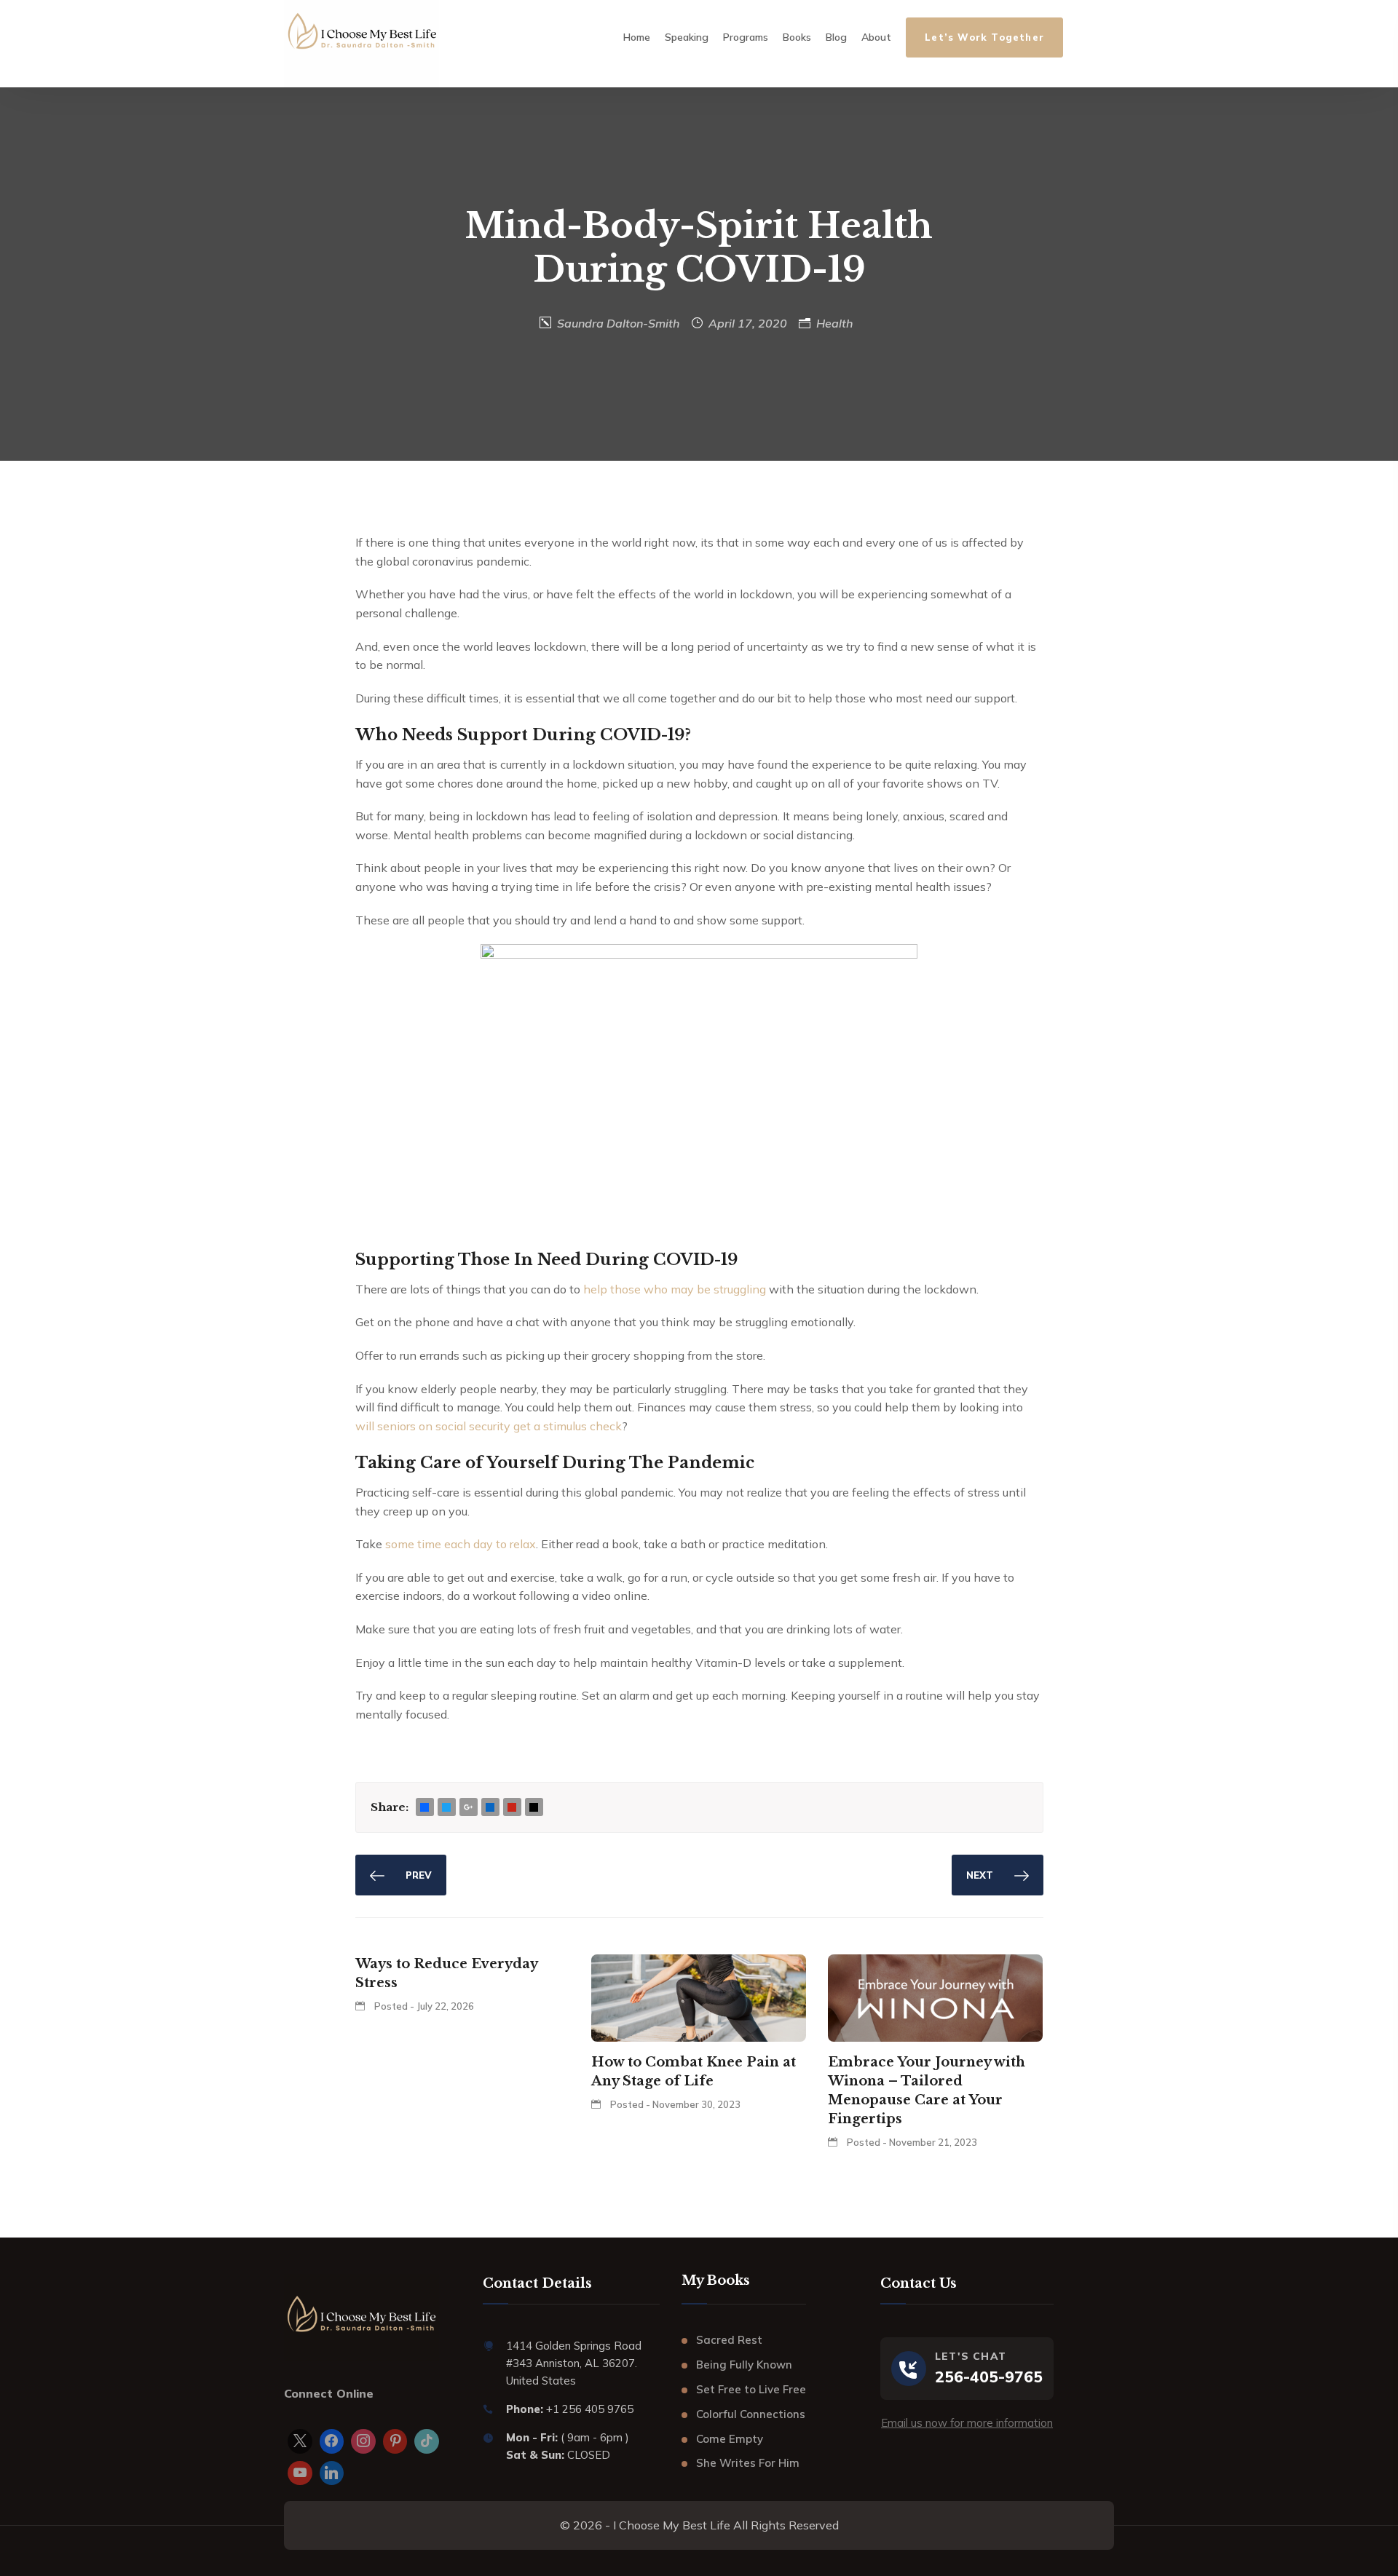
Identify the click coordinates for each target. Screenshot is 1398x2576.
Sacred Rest (729, 2340)
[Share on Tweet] (446, 1808)
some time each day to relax (461, 1544)
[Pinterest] (395, 2441)
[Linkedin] (332, 2473)
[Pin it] (512, 1808)
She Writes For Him (748, 2463)
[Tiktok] (427, 2441)
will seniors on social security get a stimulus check (489, 1426)
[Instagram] (363, 2441)
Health (834, 323)
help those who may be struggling (675, 1289)
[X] (300, 2441)
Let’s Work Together (984, 37)
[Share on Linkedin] (490, 1808)
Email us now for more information (967, 2423)
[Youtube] (300, 2473)
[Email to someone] (534, 1808)
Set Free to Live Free (751, 2389)
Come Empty (730, 2439)
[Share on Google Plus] (468, 1808)
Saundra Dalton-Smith (618, 323)
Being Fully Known (744, 2365)
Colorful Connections (751, 2414)
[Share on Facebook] (424, 1808)
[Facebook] (332, 2441)
